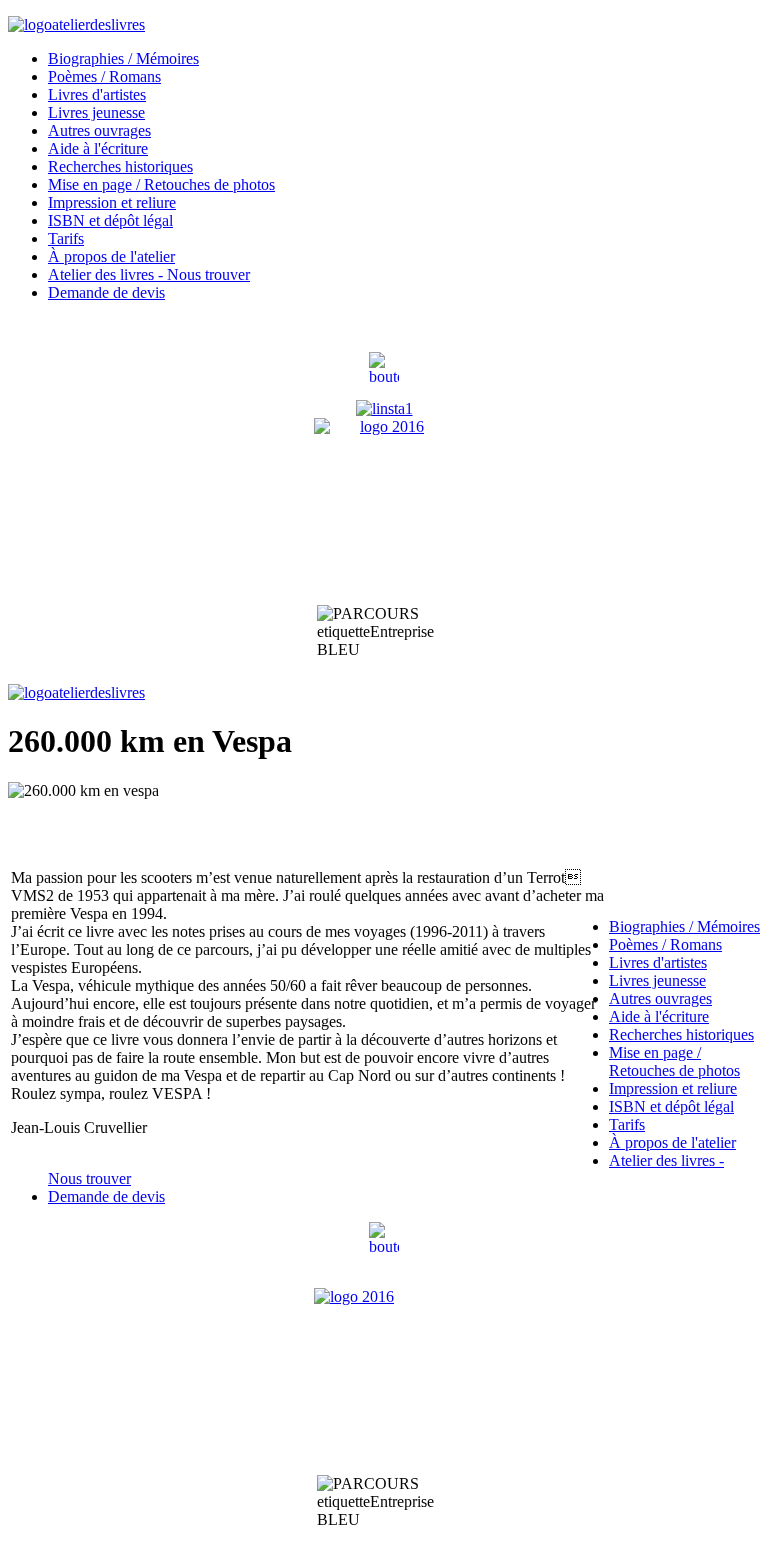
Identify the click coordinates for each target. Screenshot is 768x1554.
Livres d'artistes (97, 94)
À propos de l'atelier (111, 256)
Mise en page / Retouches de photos (161, 184)
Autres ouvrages (99, 130)
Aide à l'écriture (98, 148)
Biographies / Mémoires (123, 58)
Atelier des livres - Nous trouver (149, 274)
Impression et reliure (112, 202)
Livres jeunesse (96, 112)
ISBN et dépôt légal (110, 220)
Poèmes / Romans (104, 76)
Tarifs (66, 238)
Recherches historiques (120, 166)
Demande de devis (106, 292)
